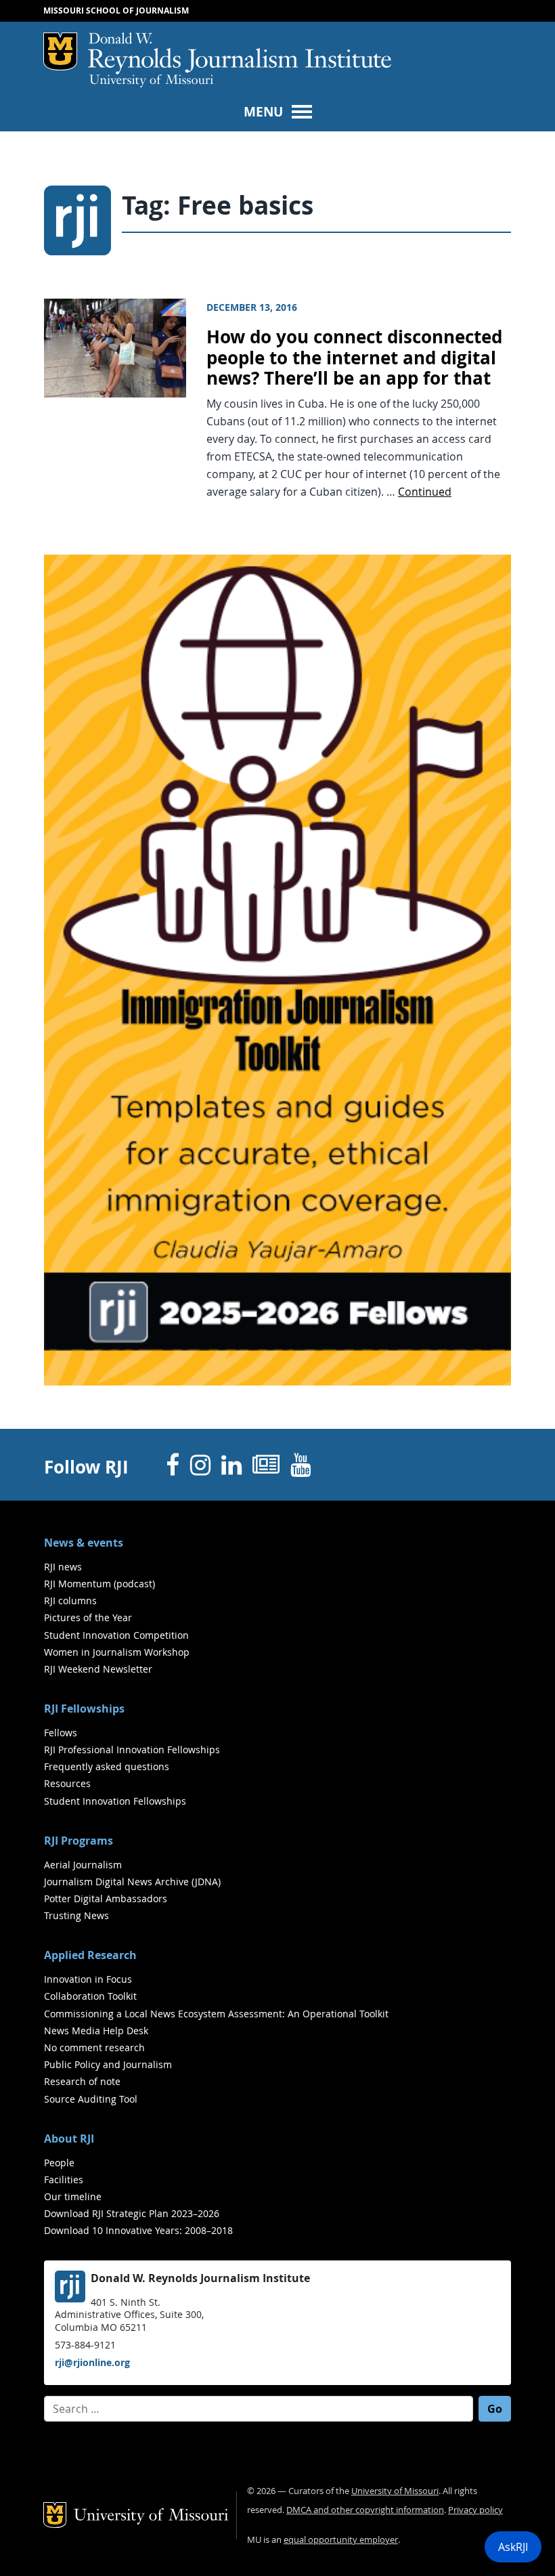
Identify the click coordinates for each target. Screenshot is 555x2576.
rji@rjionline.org (92, 2362)
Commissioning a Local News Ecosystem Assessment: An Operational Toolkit (216, 2014)
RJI (240, 53)
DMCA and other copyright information (365, 2510)
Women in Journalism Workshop (117, 1652)
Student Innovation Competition (116, 1635)
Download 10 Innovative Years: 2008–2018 (138, 2230)
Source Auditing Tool (91, 2099)
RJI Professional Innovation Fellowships (132, 1749)
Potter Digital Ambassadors (106, 1898)
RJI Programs (79, 1841)
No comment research (94, 2047)
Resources (67, 1783)
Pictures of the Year (88, 1617)
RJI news (63, 1567)
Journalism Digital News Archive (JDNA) (132, 1882)
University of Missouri (151, 81)
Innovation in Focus (88, 1979)
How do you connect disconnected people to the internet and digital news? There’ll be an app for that (354, 358)
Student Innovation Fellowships (115, 1801)
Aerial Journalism (83, 1865)
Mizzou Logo (60, 51)
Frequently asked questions (107, 1766)
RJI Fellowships (84, 1709)
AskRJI (513, 2547)
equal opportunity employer (341, 2540)
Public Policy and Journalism (108, 2064)
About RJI (69, 2139)
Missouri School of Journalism (116, 10)
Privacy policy (475, 2510)
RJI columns (70, 1601)
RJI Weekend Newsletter (98, 1669)
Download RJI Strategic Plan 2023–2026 (132, 2213)
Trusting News (76, 1915)
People (59, 2163)
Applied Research (90, 1955)
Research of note (82, 2081)
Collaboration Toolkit (90, 1996)
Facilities (64, 2180)
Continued (425, 492)
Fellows (61, 1733)
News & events (84, 1543)
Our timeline (73, 2196)
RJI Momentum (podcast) (99, 1584)
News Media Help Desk (96, 2031)
